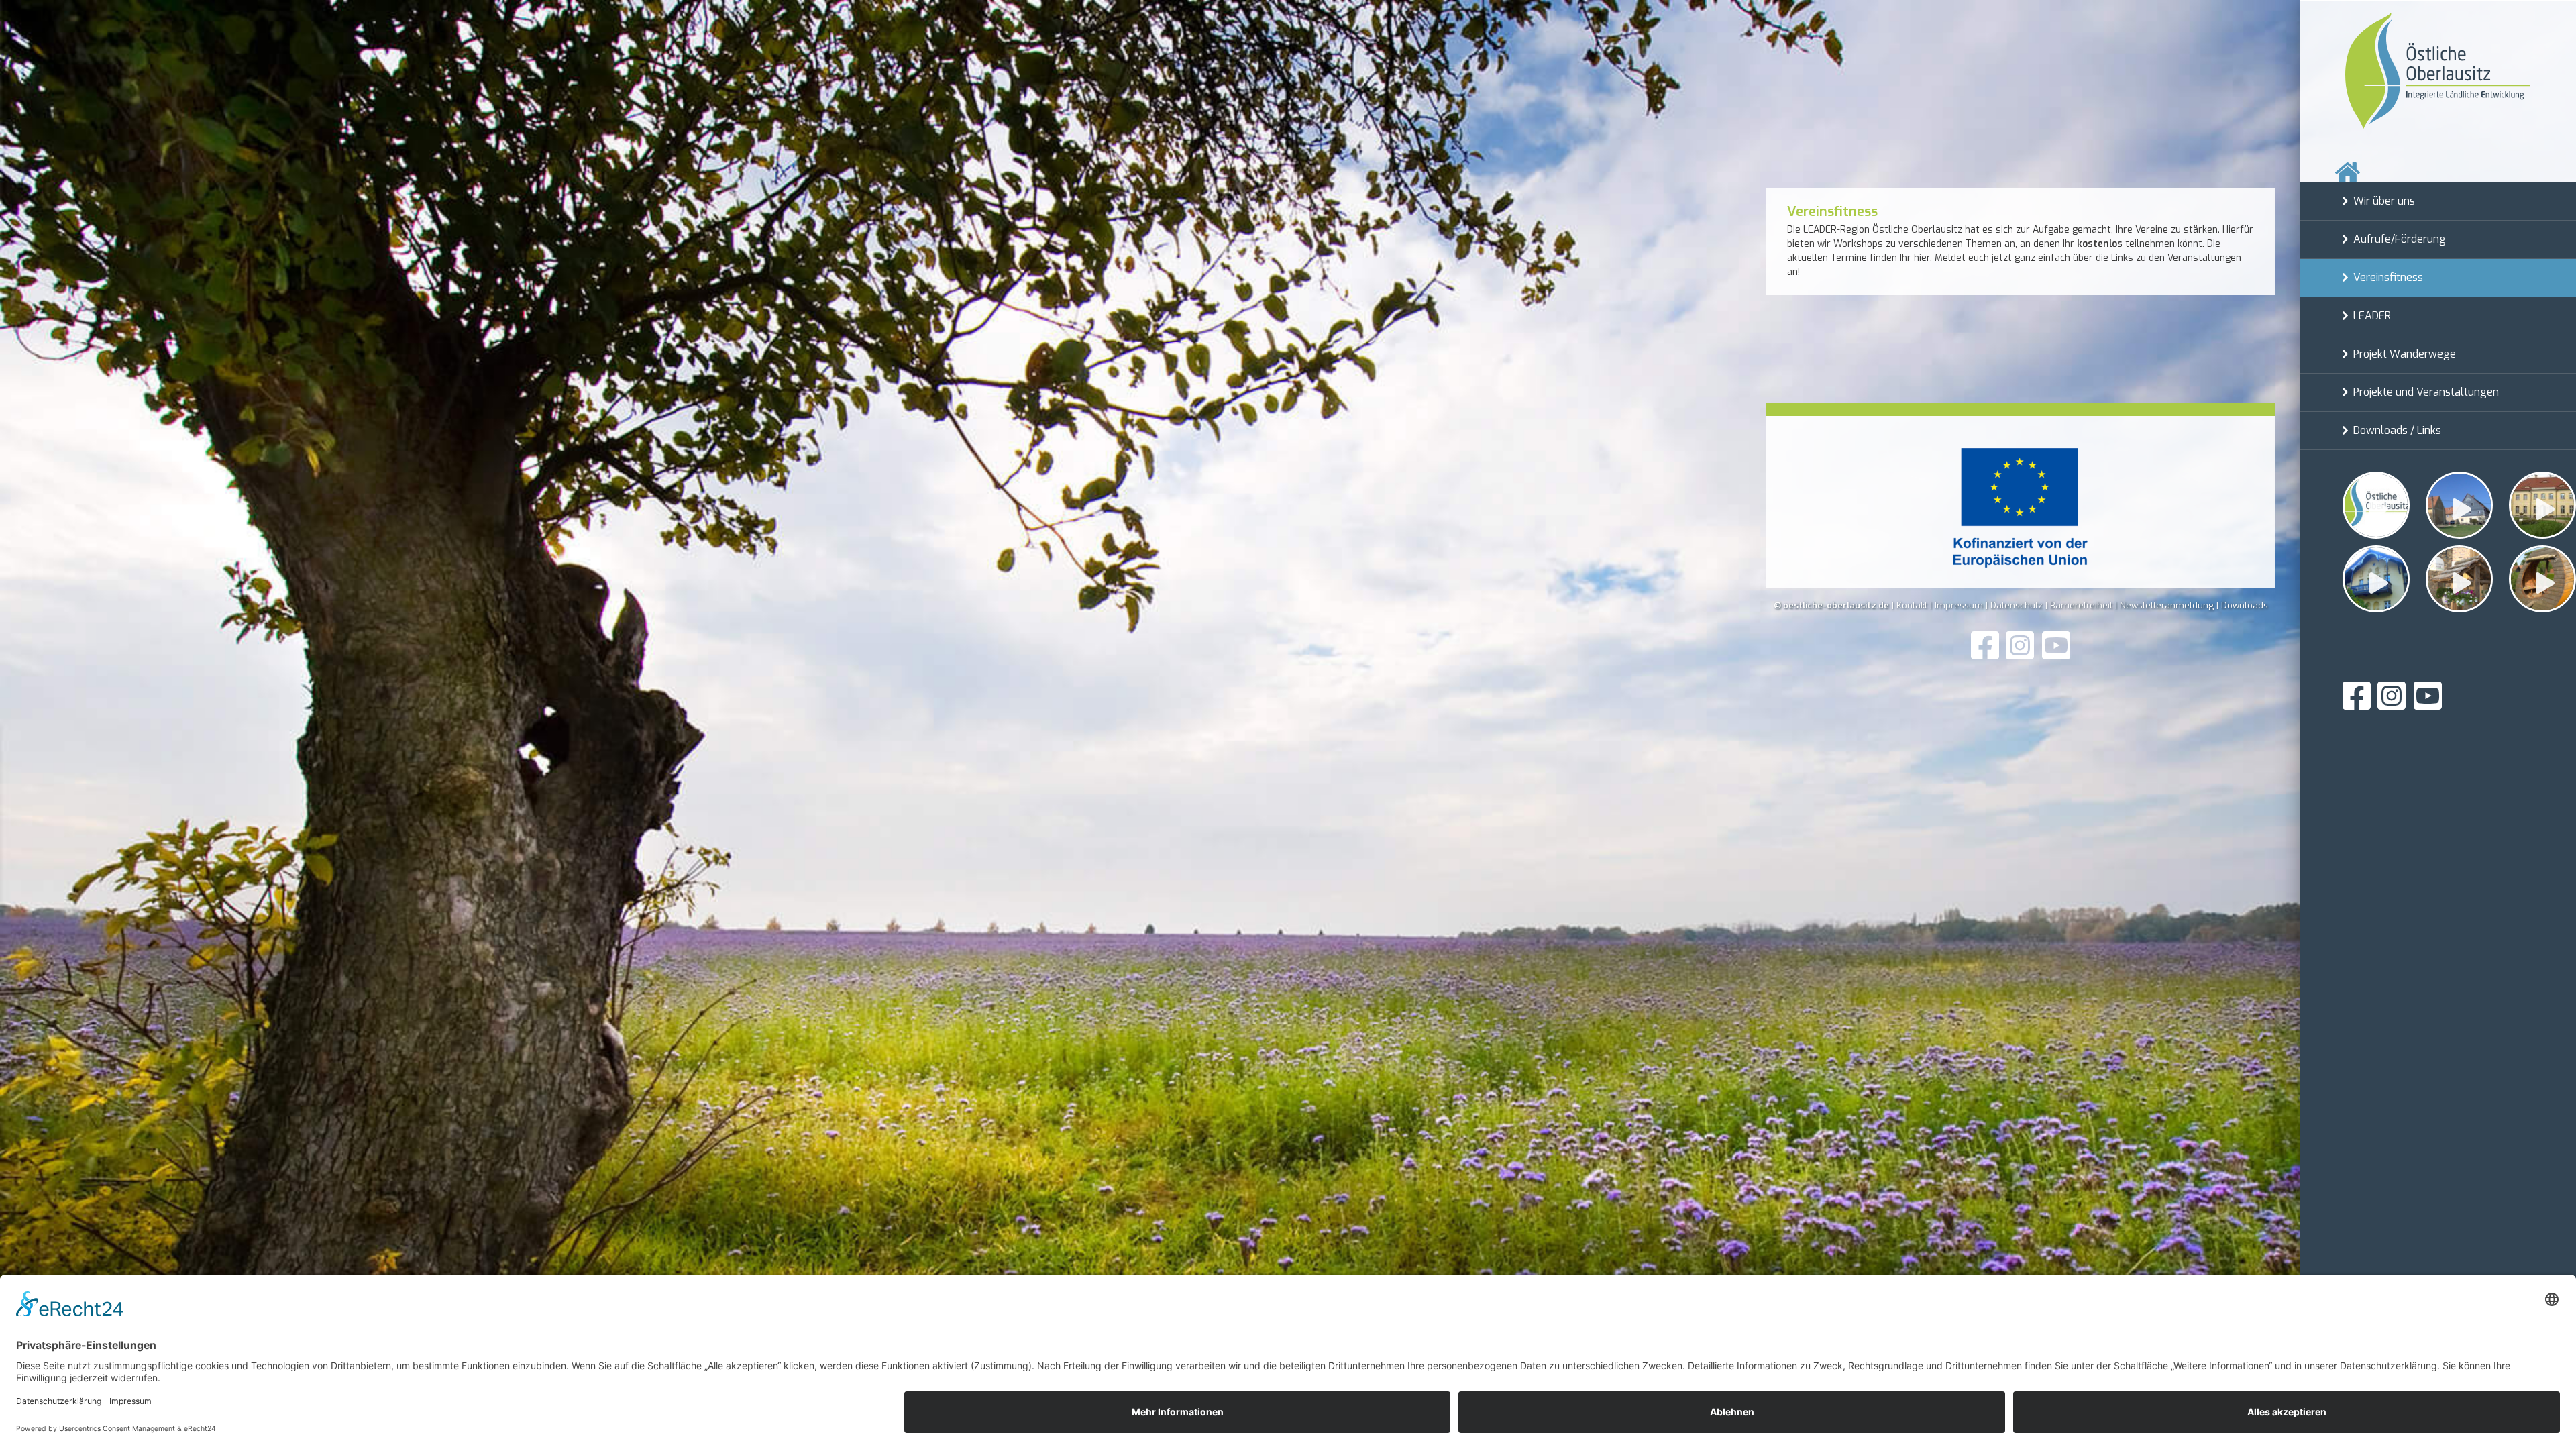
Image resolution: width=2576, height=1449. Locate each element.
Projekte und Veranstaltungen (2426, 392)
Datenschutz (2017, 605)
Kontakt (1912, 605)
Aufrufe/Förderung (2400, 239)
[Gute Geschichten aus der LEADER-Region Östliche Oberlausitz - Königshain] (2459, 505)
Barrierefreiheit (2081, 605)
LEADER (2372, 316)
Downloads (2245, 605)
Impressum (1959, 605)
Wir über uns (2384, 201)
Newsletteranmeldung (2167, 605)
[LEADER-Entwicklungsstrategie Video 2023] (2542, 505)
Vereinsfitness (2388, 277)
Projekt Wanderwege (2405, 354)
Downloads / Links (2397, 430)
